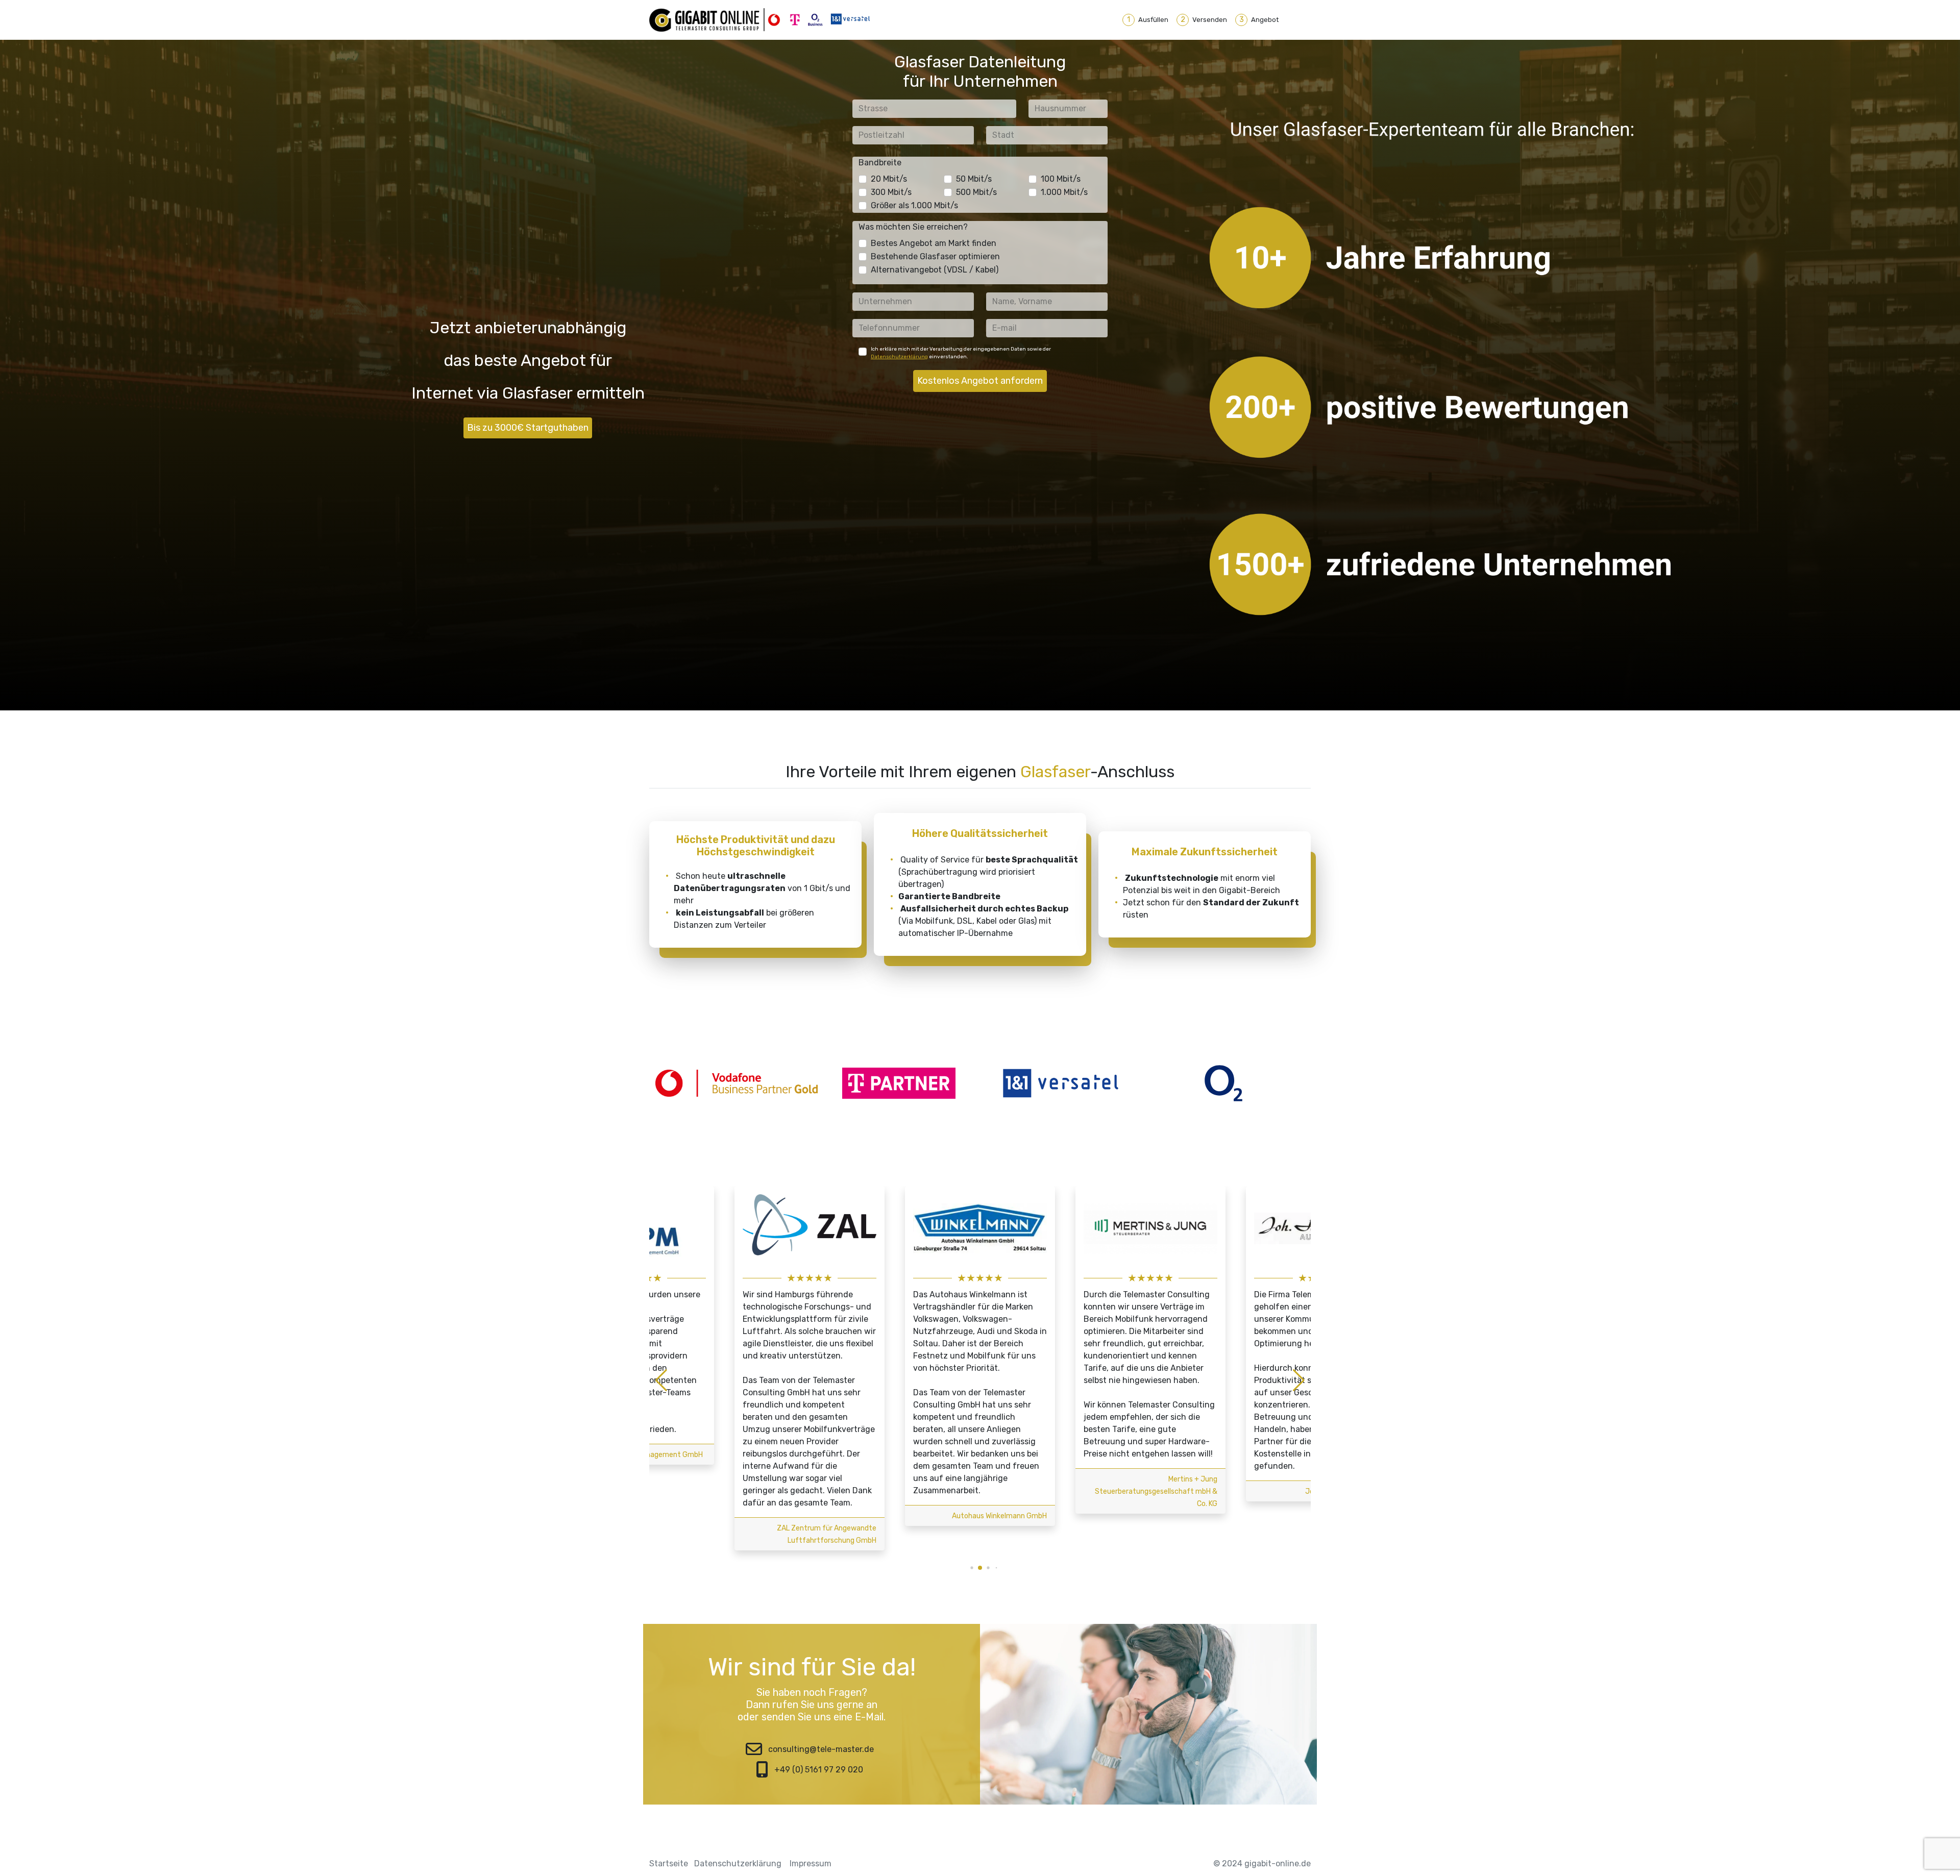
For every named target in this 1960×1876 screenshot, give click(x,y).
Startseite (669, 1863)
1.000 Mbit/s (1064, 192)
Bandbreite (880, 163)
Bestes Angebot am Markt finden (934, 243)
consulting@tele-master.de (821, 1749)
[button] (964, 1568)
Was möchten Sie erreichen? (913, 227)
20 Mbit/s (889, 179)
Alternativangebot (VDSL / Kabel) (935, 270)
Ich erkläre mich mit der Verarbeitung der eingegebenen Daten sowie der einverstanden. (961, 353)
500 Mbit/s (976, 192)
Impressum (811, 1863)
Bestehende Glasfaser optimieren (935, 256)
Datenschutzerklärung (899, 357)
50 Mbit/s (974, 179)
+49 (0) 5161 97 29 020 (819, 1770)
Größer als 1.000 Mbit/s (914, 205)
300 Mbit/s (891, 192)
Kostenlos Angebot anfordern (980, 381)
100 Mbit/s (1061, 179)
